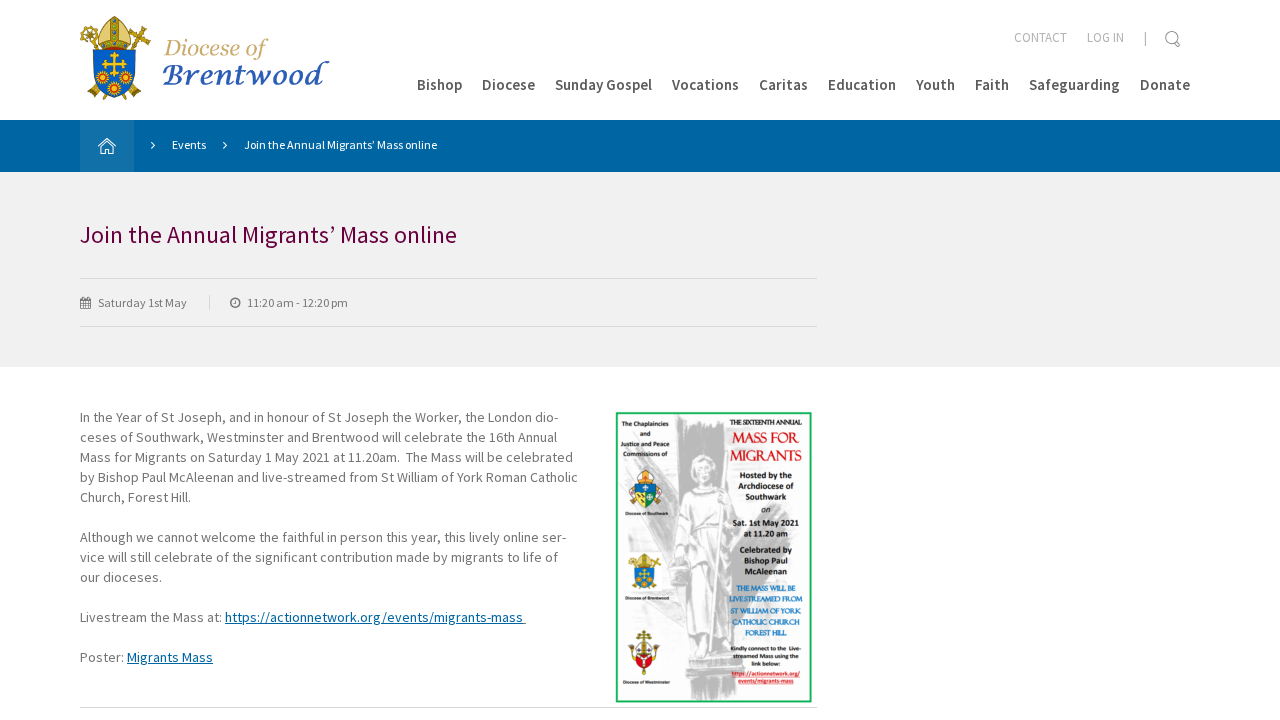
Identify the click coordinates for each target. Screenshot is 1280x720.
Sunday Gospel (603, 84)
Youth (935, 84)
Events (189, 144)
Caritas (783, 84)
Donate (1165, 84)
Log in (1105, 37)
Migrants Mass (170, 657)
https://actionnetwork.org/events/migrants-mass (374, 617)
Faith (992, 84)
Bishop (439, 84)
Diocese (508, 84)
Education (862, 84)
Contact (1040, 37)
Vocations (705, 84)
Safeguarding (1074, 84)
